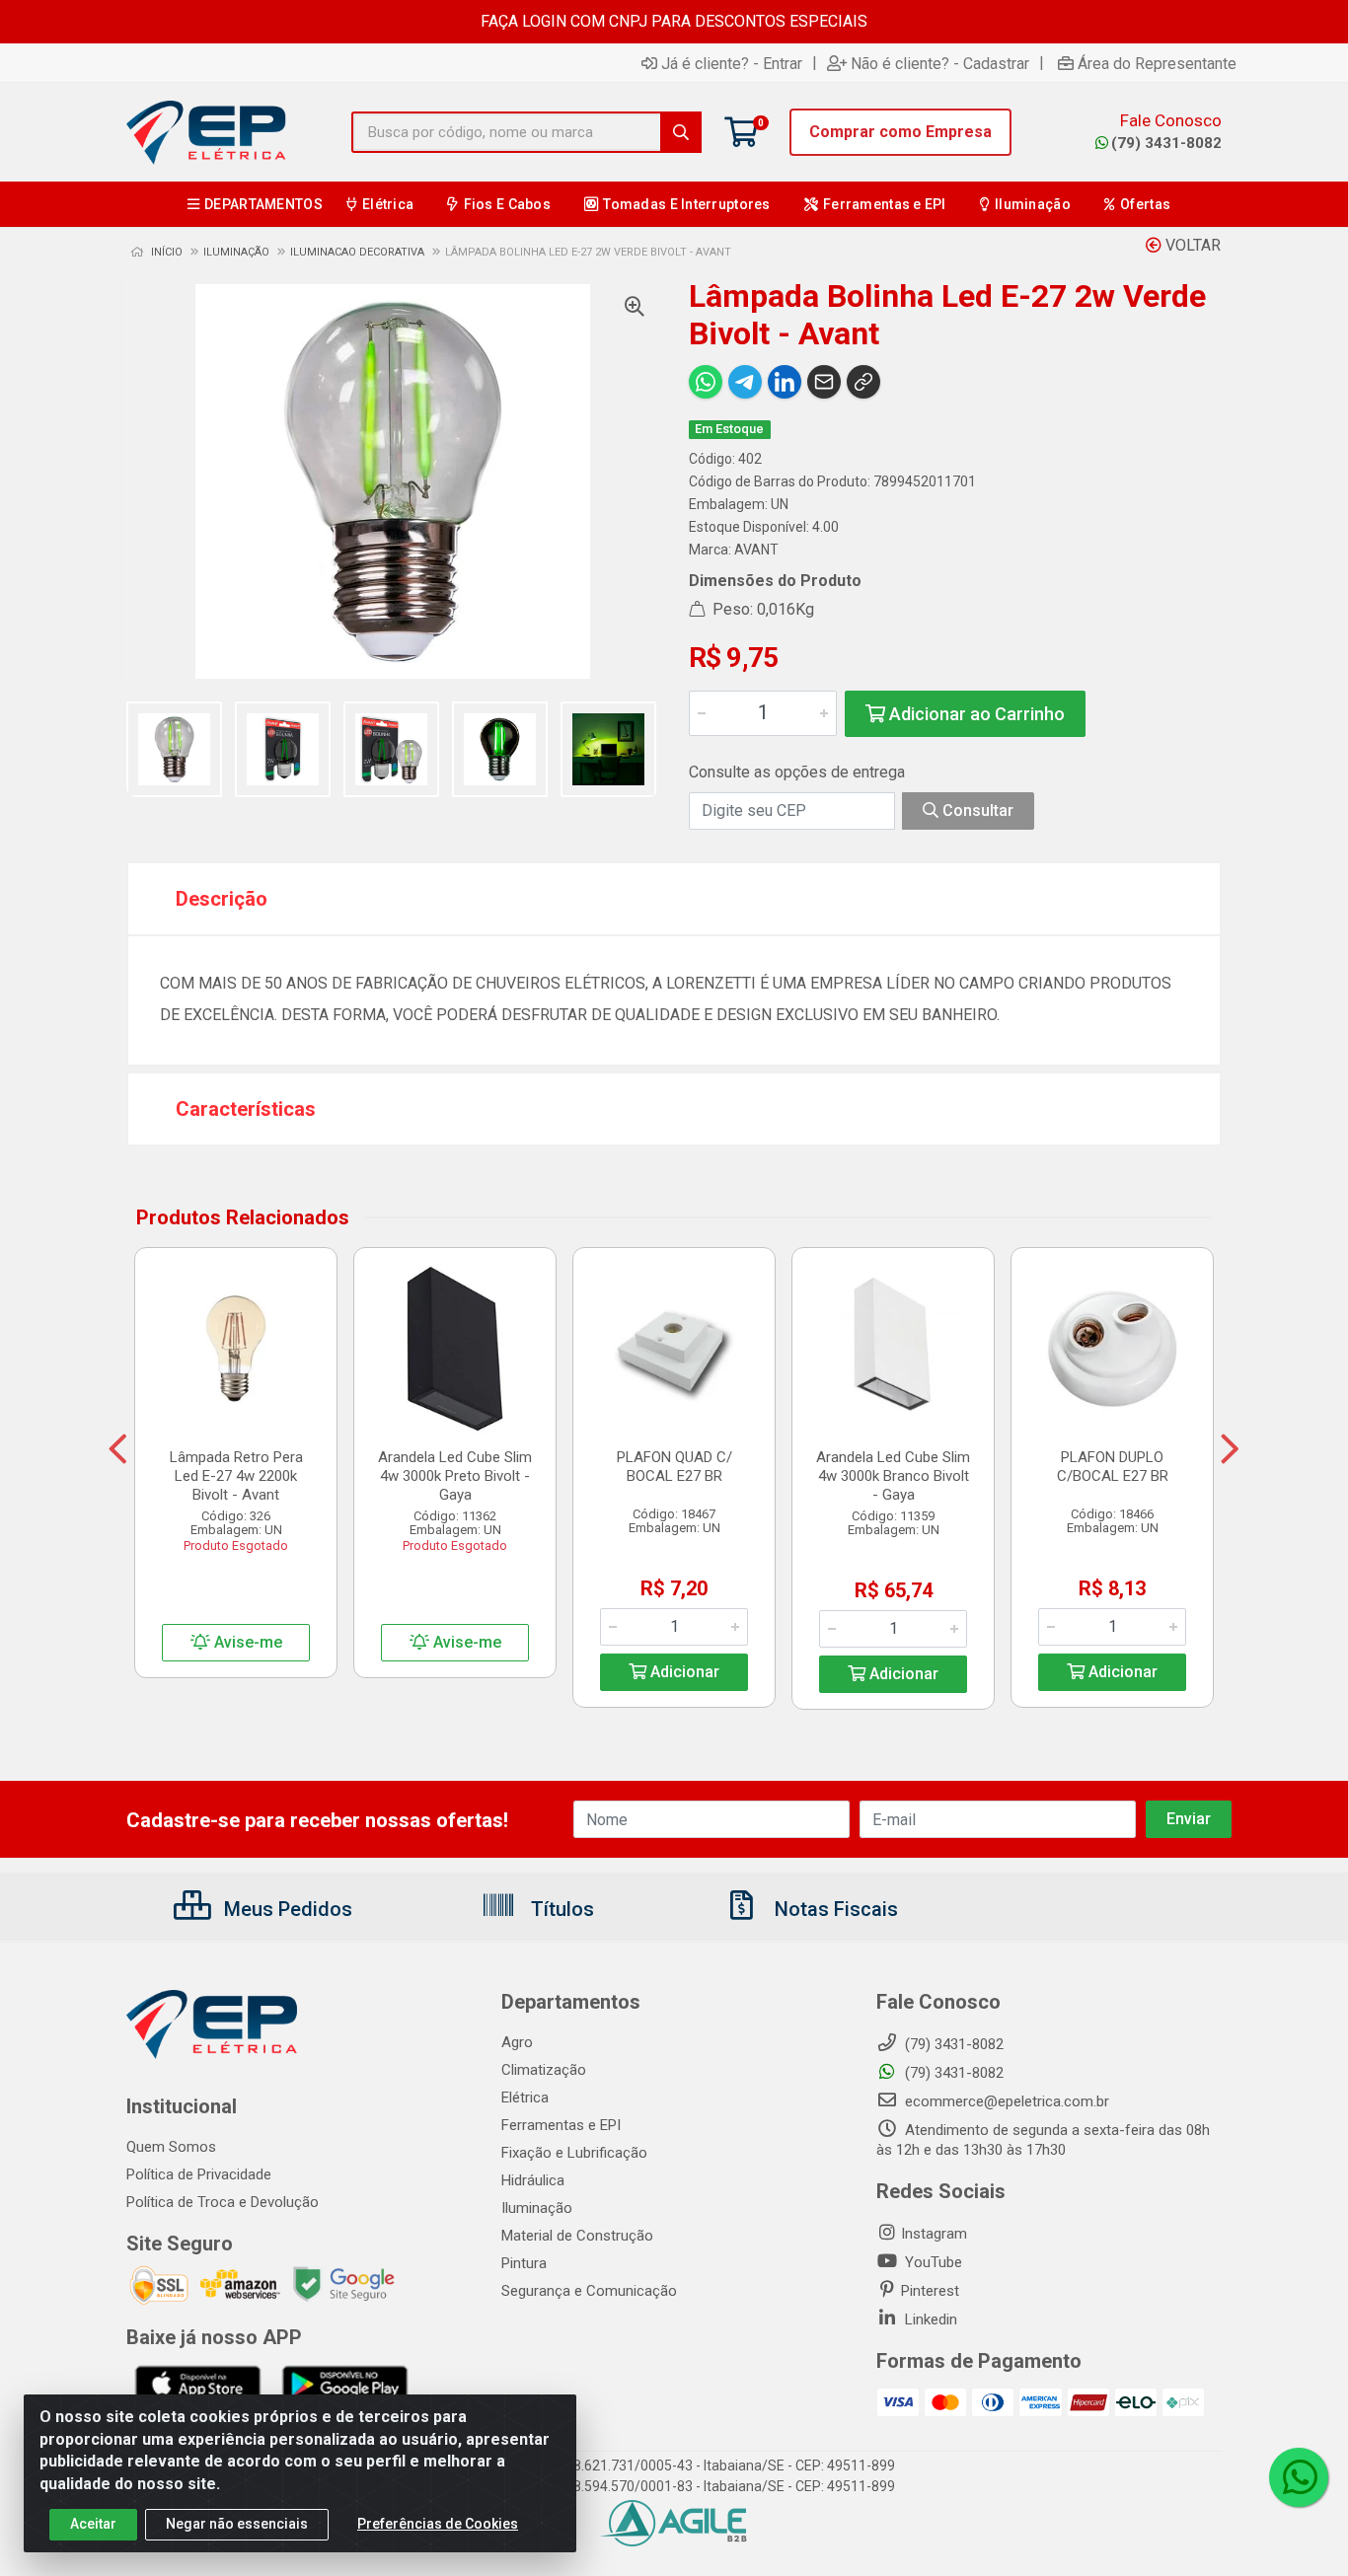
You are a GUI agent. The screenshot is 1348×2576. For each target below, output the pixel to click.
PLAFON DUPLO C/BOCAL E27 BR (1113, 1467)
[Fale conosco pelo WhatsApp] (1299, 2477)
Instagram (934, 2234)
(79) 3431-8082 (1166, 143)
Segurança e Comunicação (589, 2291)
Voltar (1191, 245)
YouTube (932, 2262)
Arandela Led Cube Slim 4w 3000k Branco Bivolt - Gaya (893, 1476)
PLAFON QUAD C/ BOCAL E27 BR (674, 1467)
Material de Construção (577, 2236)
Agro (517, 2042)
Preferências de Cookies (438, 2524)
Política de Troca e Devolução (223, 2202)
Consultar (976, 810)
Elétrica (525, 2098)
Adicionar (683, 1672)
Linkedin (929, 2319)
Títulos (560, 1909)
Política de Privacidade (199, 2174)
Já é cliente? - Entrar (732, 63)
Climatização (544, 2070)
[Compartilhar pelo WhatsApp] (706, 382)
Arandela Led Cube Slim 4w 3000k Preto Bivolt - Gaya (455, 1476)
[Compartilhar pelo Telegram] (745, 382)
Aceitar (93, 2524)
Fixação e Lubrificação (574, 2153)
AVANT (756, 550)
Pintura (524, 2263)
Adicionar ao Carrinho (975, 714)
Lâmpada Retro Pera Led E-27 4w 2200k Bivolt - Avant (236, 1476)
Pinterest (930, 2291)
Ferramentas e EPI (561, 2125)
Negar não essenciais (237, 2524)
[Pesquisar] (681, 132)
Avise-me (246, 1642)
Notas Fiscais (834, 1909)
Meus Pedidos (286, 1909)
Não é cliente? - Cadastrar (940, 63)
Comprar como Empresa (900, 132)
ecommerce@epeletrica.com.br (1005, 2101)
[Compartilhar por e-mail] (824, 382)
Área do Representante (1157, 63)
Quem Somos (171, 2147)
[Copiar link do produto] (863, 382)
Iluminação (537, 2208)
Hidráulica (533, 2180)
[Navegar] (118, 1449)
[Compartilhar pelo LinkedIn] (785, 382)
